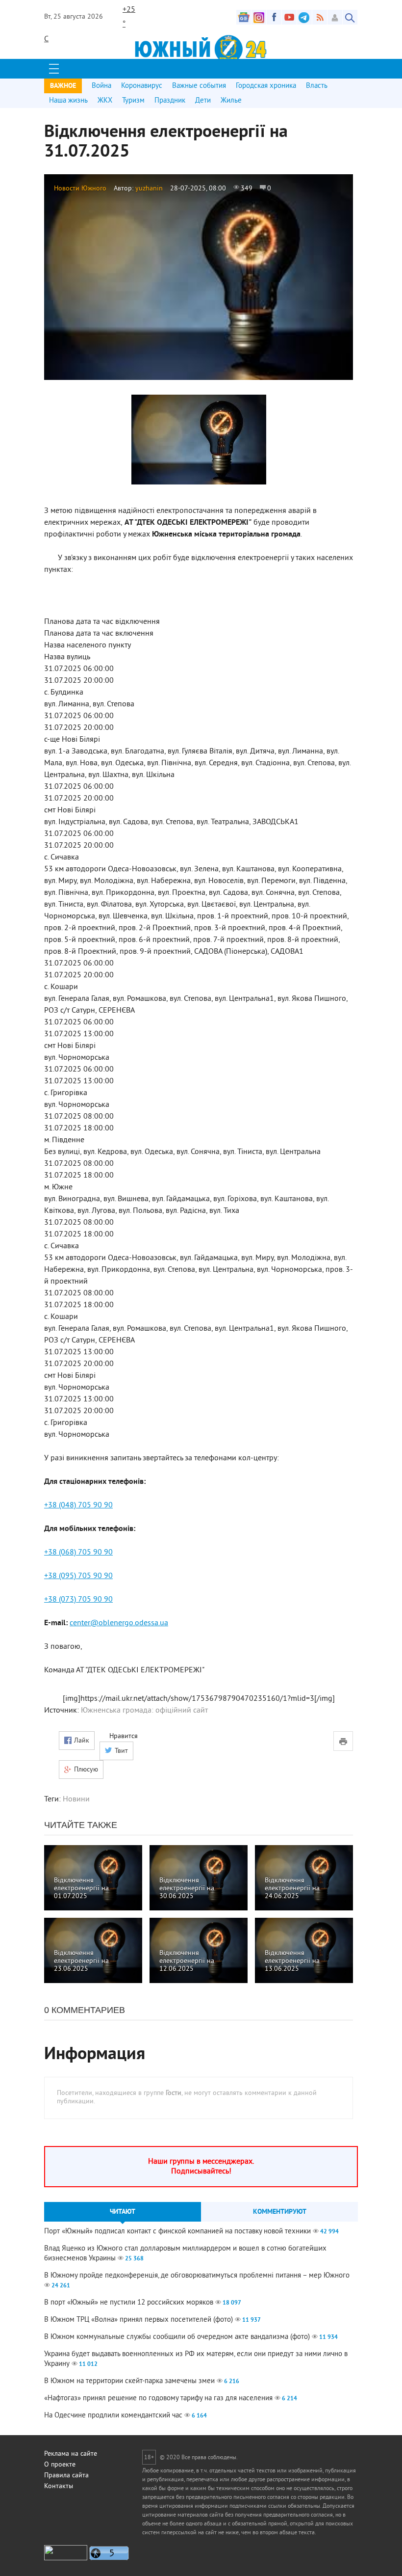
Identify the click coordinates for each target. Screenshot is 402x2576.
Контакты (59, 2486)
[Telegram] (304, 17)
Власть (317, 86)
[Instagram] (259, 17)
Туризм (133, 101)
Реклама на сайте (71, 2454)
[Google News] (244, 17)
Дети (203, 101)
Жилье (231, 101)
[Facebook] (274, 17)
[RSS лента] (320, 17)
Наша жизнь (68, 101)
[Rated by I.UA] (66, 2559)
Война (101, 86)
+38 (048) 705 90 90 (78, 1505)
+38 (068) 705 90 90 (78, 1553)
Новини (76, 1799)
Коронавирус (142, 86)
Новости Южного (80, 189)
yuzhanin (149, 189)
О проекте (60, 2465)
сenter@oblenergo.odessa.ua (119, 1623)
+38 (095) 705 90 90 (78, 1576)
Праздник (170, 101)
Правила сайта (66, 2476)
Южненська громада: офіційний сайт (144, 1711)
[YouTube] (289, 17)
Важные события (199, 86)
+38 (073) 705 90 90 (78, 1600)
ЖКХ (105, 101)
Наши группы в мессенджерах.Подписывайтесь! (201, 2167)
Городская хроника (266, 86)
